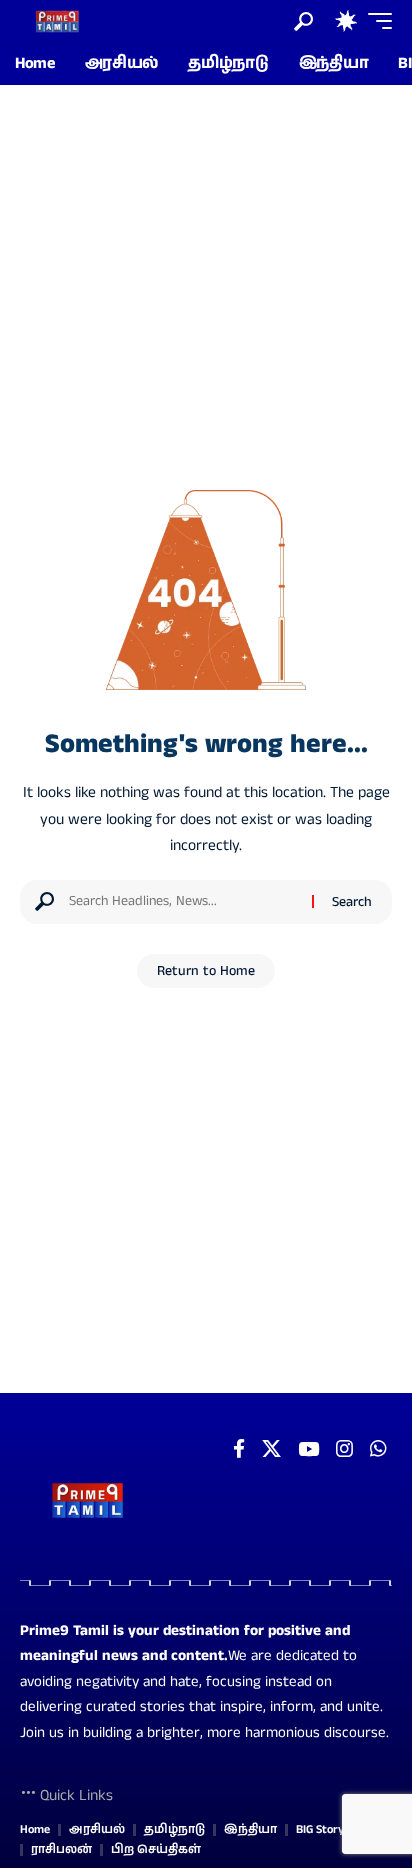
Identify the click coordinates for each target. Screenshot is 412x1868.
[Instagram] (344, 1449)
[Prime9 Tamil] (57, 20)
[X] (271, 1449)
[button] (303, 21)
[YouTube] (308, 1449)
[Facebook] (239, 1449)
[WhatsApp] (378, 1449)
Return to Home (206, 971)
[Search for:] (183, 902)
